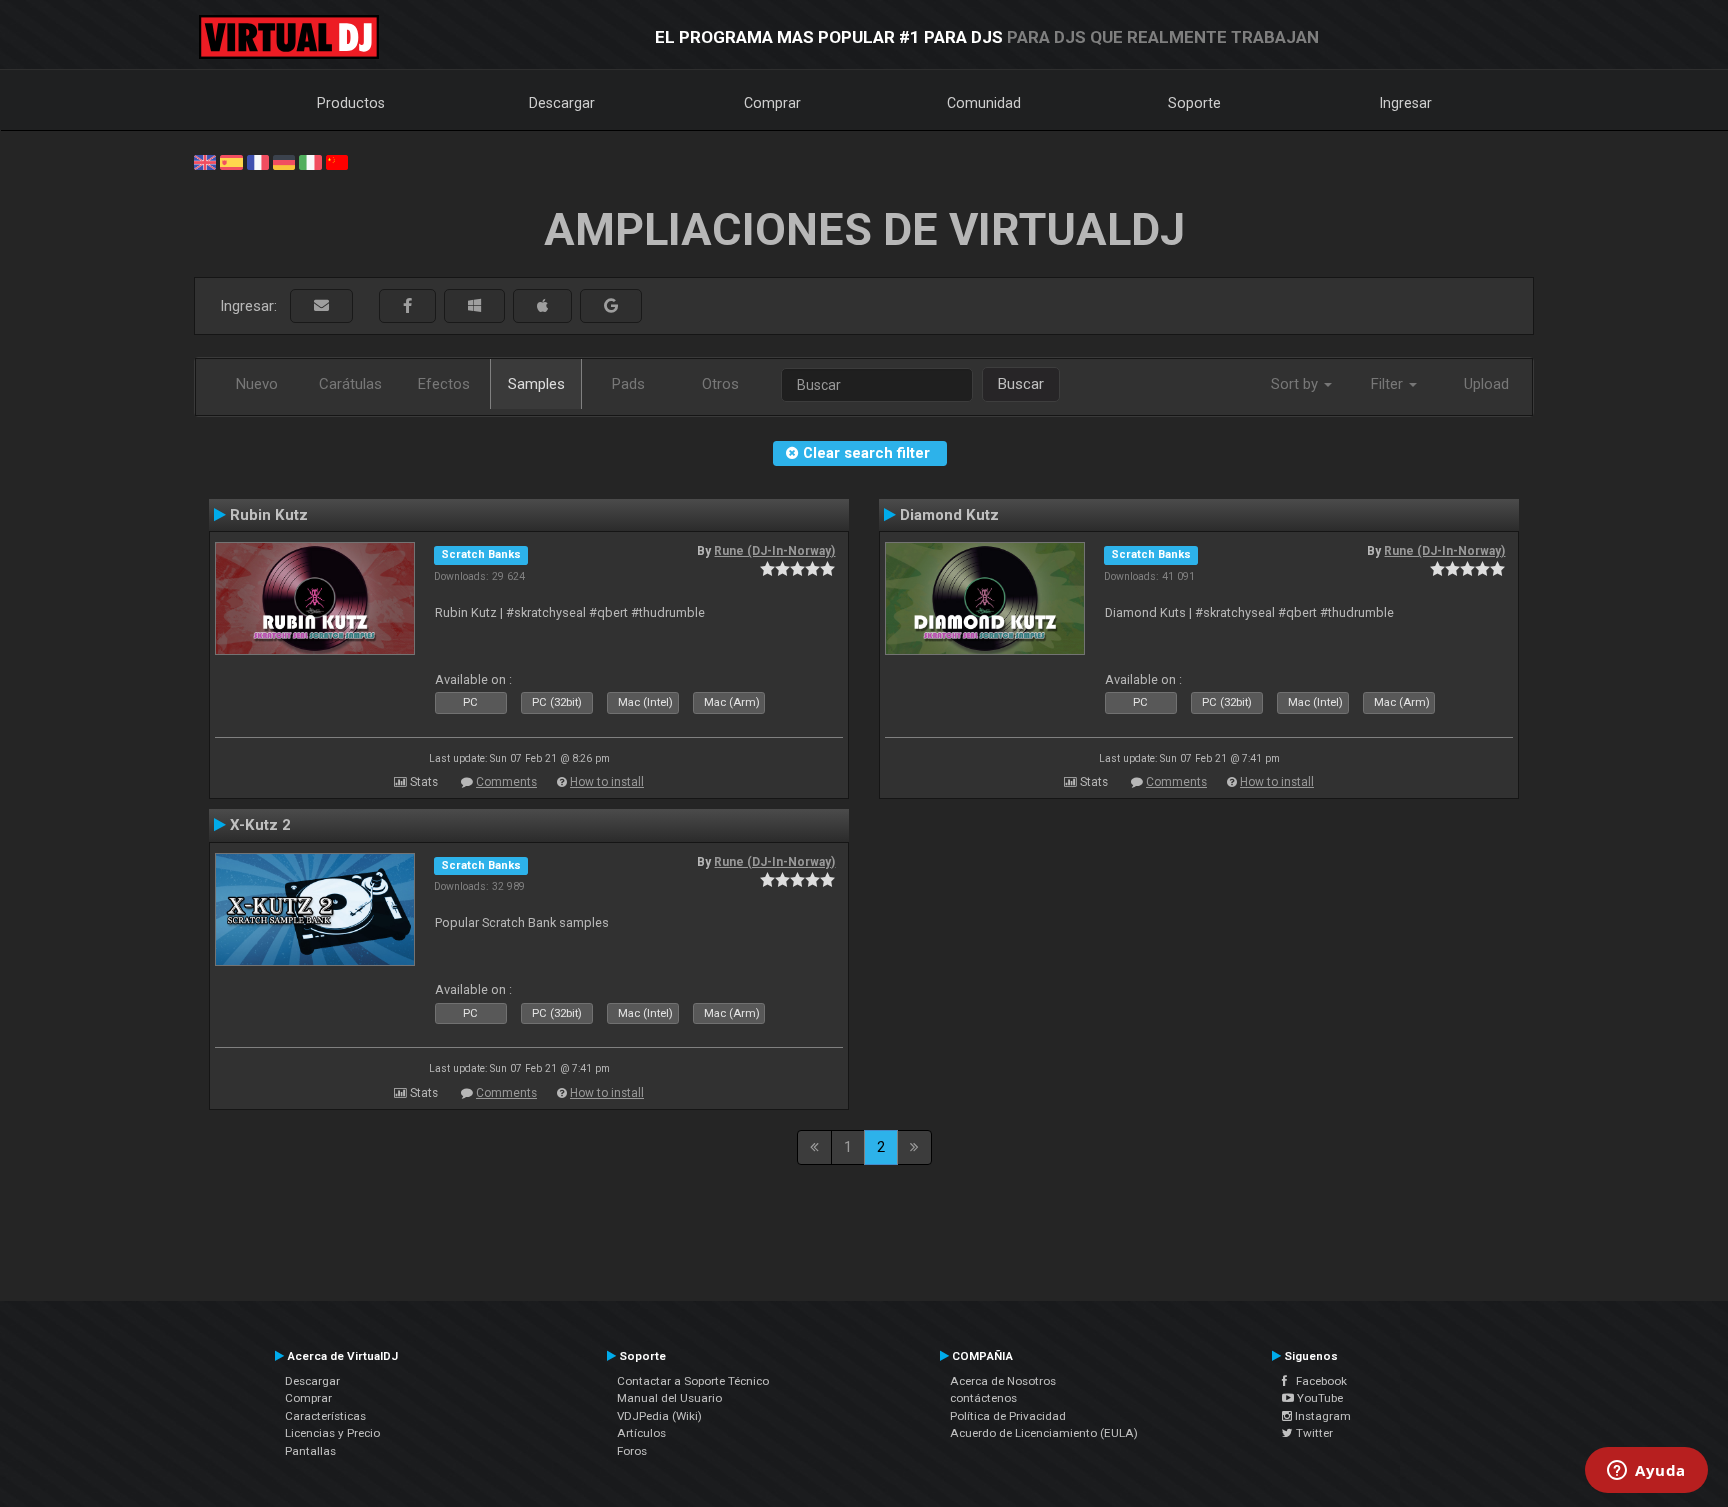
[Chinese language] (337, 161)
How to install (607, 782)
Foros (632, 1451)
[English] (205, 161)
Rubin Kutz (269, 515)
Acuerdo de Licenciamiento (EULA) (1044, 1433)
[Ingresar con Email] (321, 306)
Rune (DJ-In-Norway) (774, 551)
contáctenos (983, 1398)
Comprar (772, 103)
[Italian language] (310, 161)
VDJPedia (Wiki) (659, 1416)
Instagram (1321, 1416)
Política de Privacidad (1008, 1416)
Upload (1486, 384)
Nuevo (257, 384)
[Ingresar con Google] (611, 306)
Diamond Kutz (949, 515)
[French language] (258, 161)
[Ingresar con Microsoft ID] (474, 306)
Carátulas (350, 384)
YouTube (1318, 1398)
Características (325, 1416)
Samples (536, 384)
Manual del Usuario (669, 1398)
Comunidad (984, 103)
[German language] (284, 161)
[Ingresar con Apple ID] (542, 306)
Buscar (1021, 384)
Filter (1389, 384)
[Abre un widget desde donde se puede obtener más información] (1646, 1472)
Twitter (1313, 1433)
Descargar (562, 103)
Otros (720, 384)
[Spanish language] (231, 161)
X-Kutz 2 (260, 825)
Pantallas (310, 1451)
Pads (628, 384)
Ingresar (1406, 103)
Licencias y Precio (332, 1433)
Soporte (1194, 103)
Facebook (1317, 1381)
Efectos (444, 384)
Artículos (641, 1433)
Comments (506, 782)
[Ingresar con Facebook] (407, 306)
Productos (351, 103)
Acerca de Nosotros (1003, 1381)
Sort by (1296, 384)
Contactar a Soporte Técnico (693, 1381)
